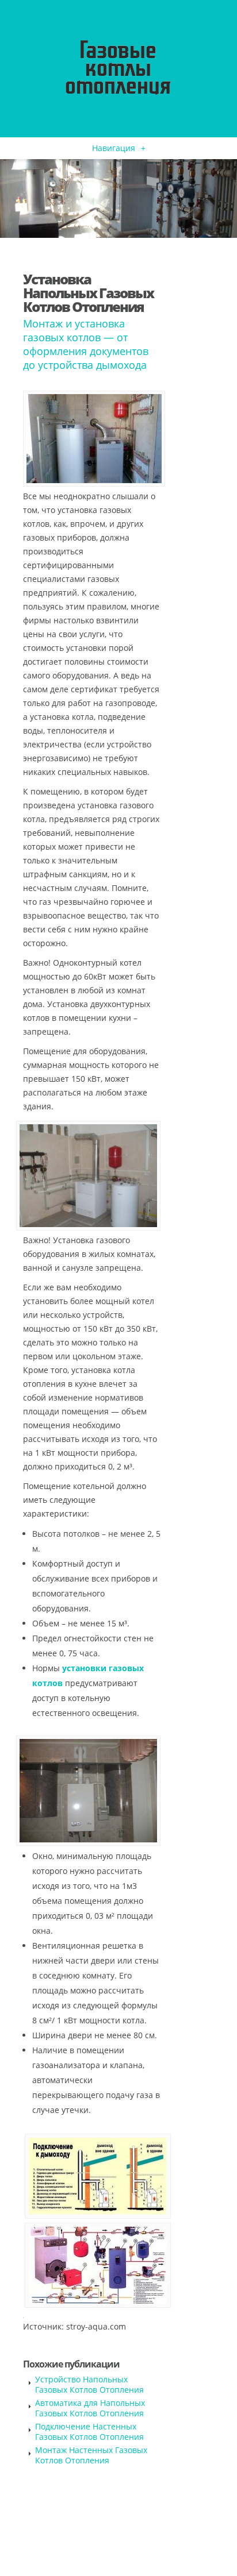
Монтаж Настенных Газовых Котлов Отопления (91, 2455)
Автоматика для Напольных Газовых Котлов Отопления (90, 2408)
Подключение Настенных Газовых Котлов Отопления (89, 2432)
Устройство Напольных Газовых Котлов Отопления (89, 2384)
